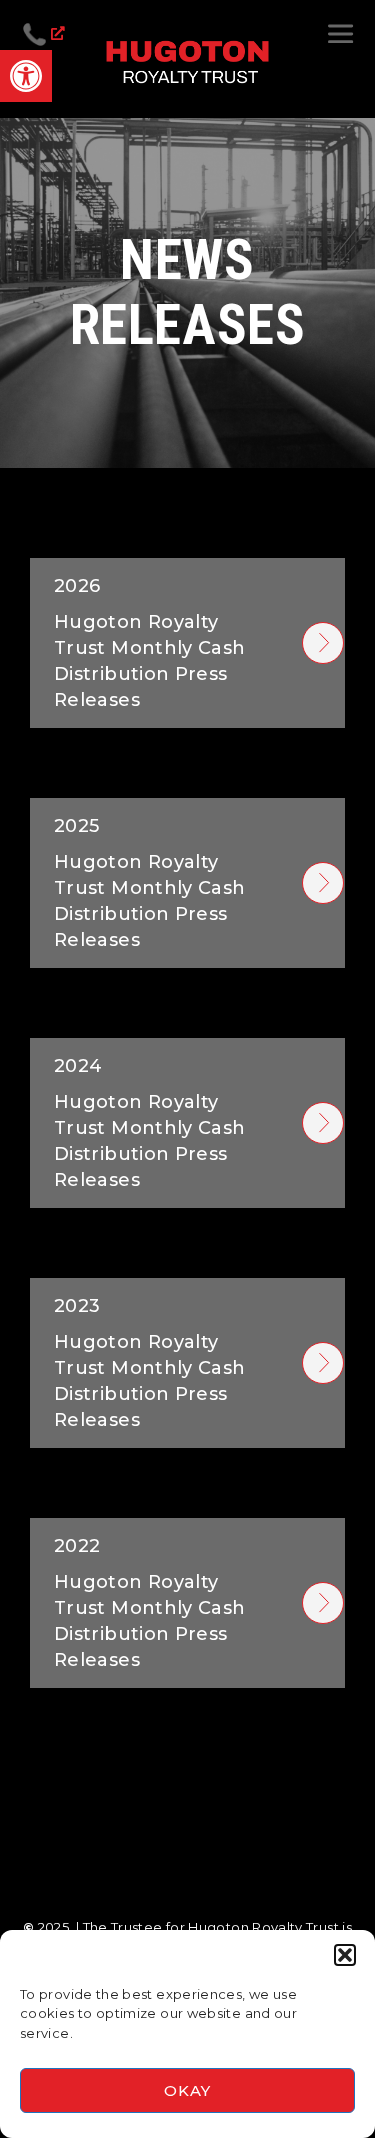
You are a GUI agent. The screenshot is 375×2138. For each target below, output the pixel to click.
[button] (345, 1955)
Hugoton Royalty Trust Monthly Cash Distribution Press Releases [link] (149, 643)
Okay (187, 2090)
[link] (26, 76)
